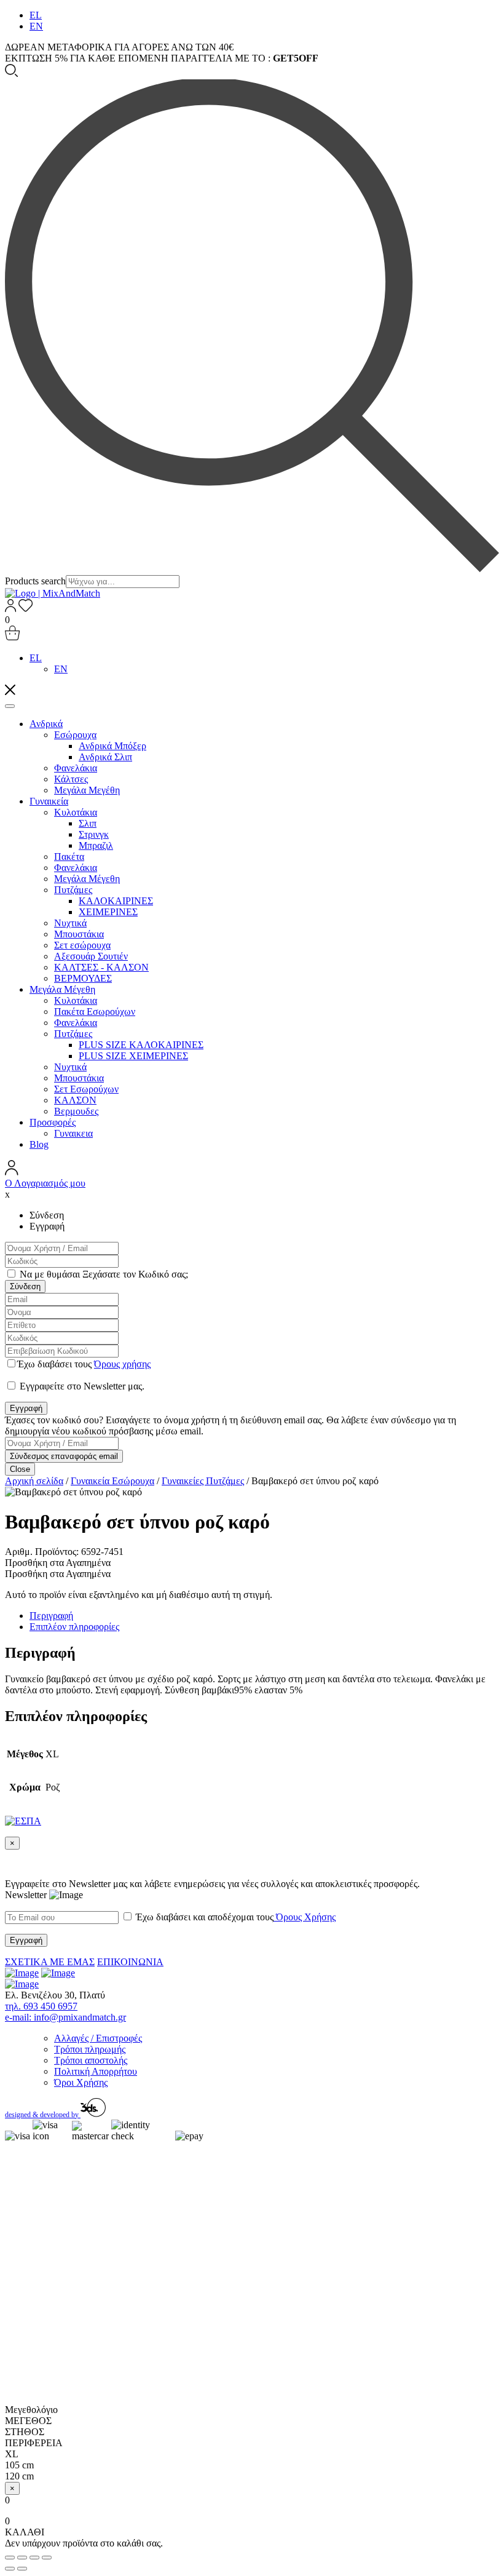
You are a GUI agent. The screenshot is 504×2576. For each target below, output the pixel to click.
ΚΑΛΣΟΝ (75, 1100)
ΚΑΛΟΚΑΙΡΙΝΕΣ (116, 901)
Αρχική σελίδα (34, 1481)
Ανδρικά (46, 724)
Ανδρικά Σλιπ (105, 757)
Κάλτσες (71, 779)
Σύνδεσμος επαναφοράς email (64, 1456)
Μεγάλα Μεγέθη (87, 790)
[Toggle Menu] (10, 706)
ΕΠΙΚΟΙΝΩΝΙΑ (130, 1962)
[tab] (264, 1616)
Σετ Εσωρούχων (86, 1089)
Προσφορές (53, 1122)
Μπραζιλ (96, 845)
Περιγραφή (51, 1616)
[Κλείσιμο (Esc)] (10, 2558)
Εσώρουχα (75, 735)
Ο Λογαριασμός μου (45, 1183)
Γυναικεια (73, 1133)
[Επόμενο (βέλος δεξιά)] (22, 2569)
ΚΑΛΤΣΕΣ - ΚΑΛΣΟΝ (101, 967)
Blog (39, 1144)
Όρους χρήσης (122, 1364)
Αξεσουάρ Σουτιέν (91, 956)
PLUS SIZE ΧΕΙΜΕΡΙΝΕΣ (133, 1056)
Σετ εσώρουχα (82, 945)
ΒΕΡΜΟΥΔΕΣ (83, 978)
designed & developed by (43, 2115)
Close (20, 1469)
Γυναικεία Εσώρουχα (112, 1481)
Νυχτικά (70, 923)
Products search (35, 581)
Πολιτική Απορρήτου (96, 2071)
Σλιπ (88, 823)
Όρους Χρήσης (305, 1917)
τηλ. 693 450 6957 (41, 2006)
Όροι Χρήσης (81, 2082)
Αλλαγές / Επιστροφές (98, 2038)
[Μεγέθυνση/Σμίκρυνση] (47, 2558)
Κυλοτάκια (76, 812)
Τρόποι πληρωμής (90, 2049)
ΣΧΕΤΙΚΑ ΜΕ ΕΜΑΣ (50, 1962)
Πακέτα (69, 857)
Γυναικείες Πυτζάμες (203, 1481)
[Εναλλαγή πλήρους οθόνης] (34, 2558)
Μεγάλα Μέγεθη (87, 879)
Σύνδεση (25, 1286)
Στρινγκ (94, 834)
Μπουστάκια (79, 934)
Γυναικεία (49, 801)
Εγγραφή (26, 1408)
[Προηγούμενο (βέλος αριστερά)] (10, 2569)
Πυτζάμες (73, 890)
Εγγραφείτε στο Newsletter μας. (81, 1386)
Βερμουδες (76, 1111)
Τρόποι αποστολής (91, 2060)
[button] (58, 1563)
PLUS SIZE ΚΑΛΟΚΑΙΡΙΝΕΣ (141, 1045)
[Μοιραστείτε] (22, 2558)
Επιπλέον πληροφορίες (74, 1627)
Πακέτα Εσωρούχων (95, 1012)
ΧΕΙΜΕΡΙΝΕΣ (108, 912)
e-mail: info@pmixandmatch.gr (65, 2017)
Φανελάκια (76, 768)
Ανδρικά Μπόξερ (112, 746)
